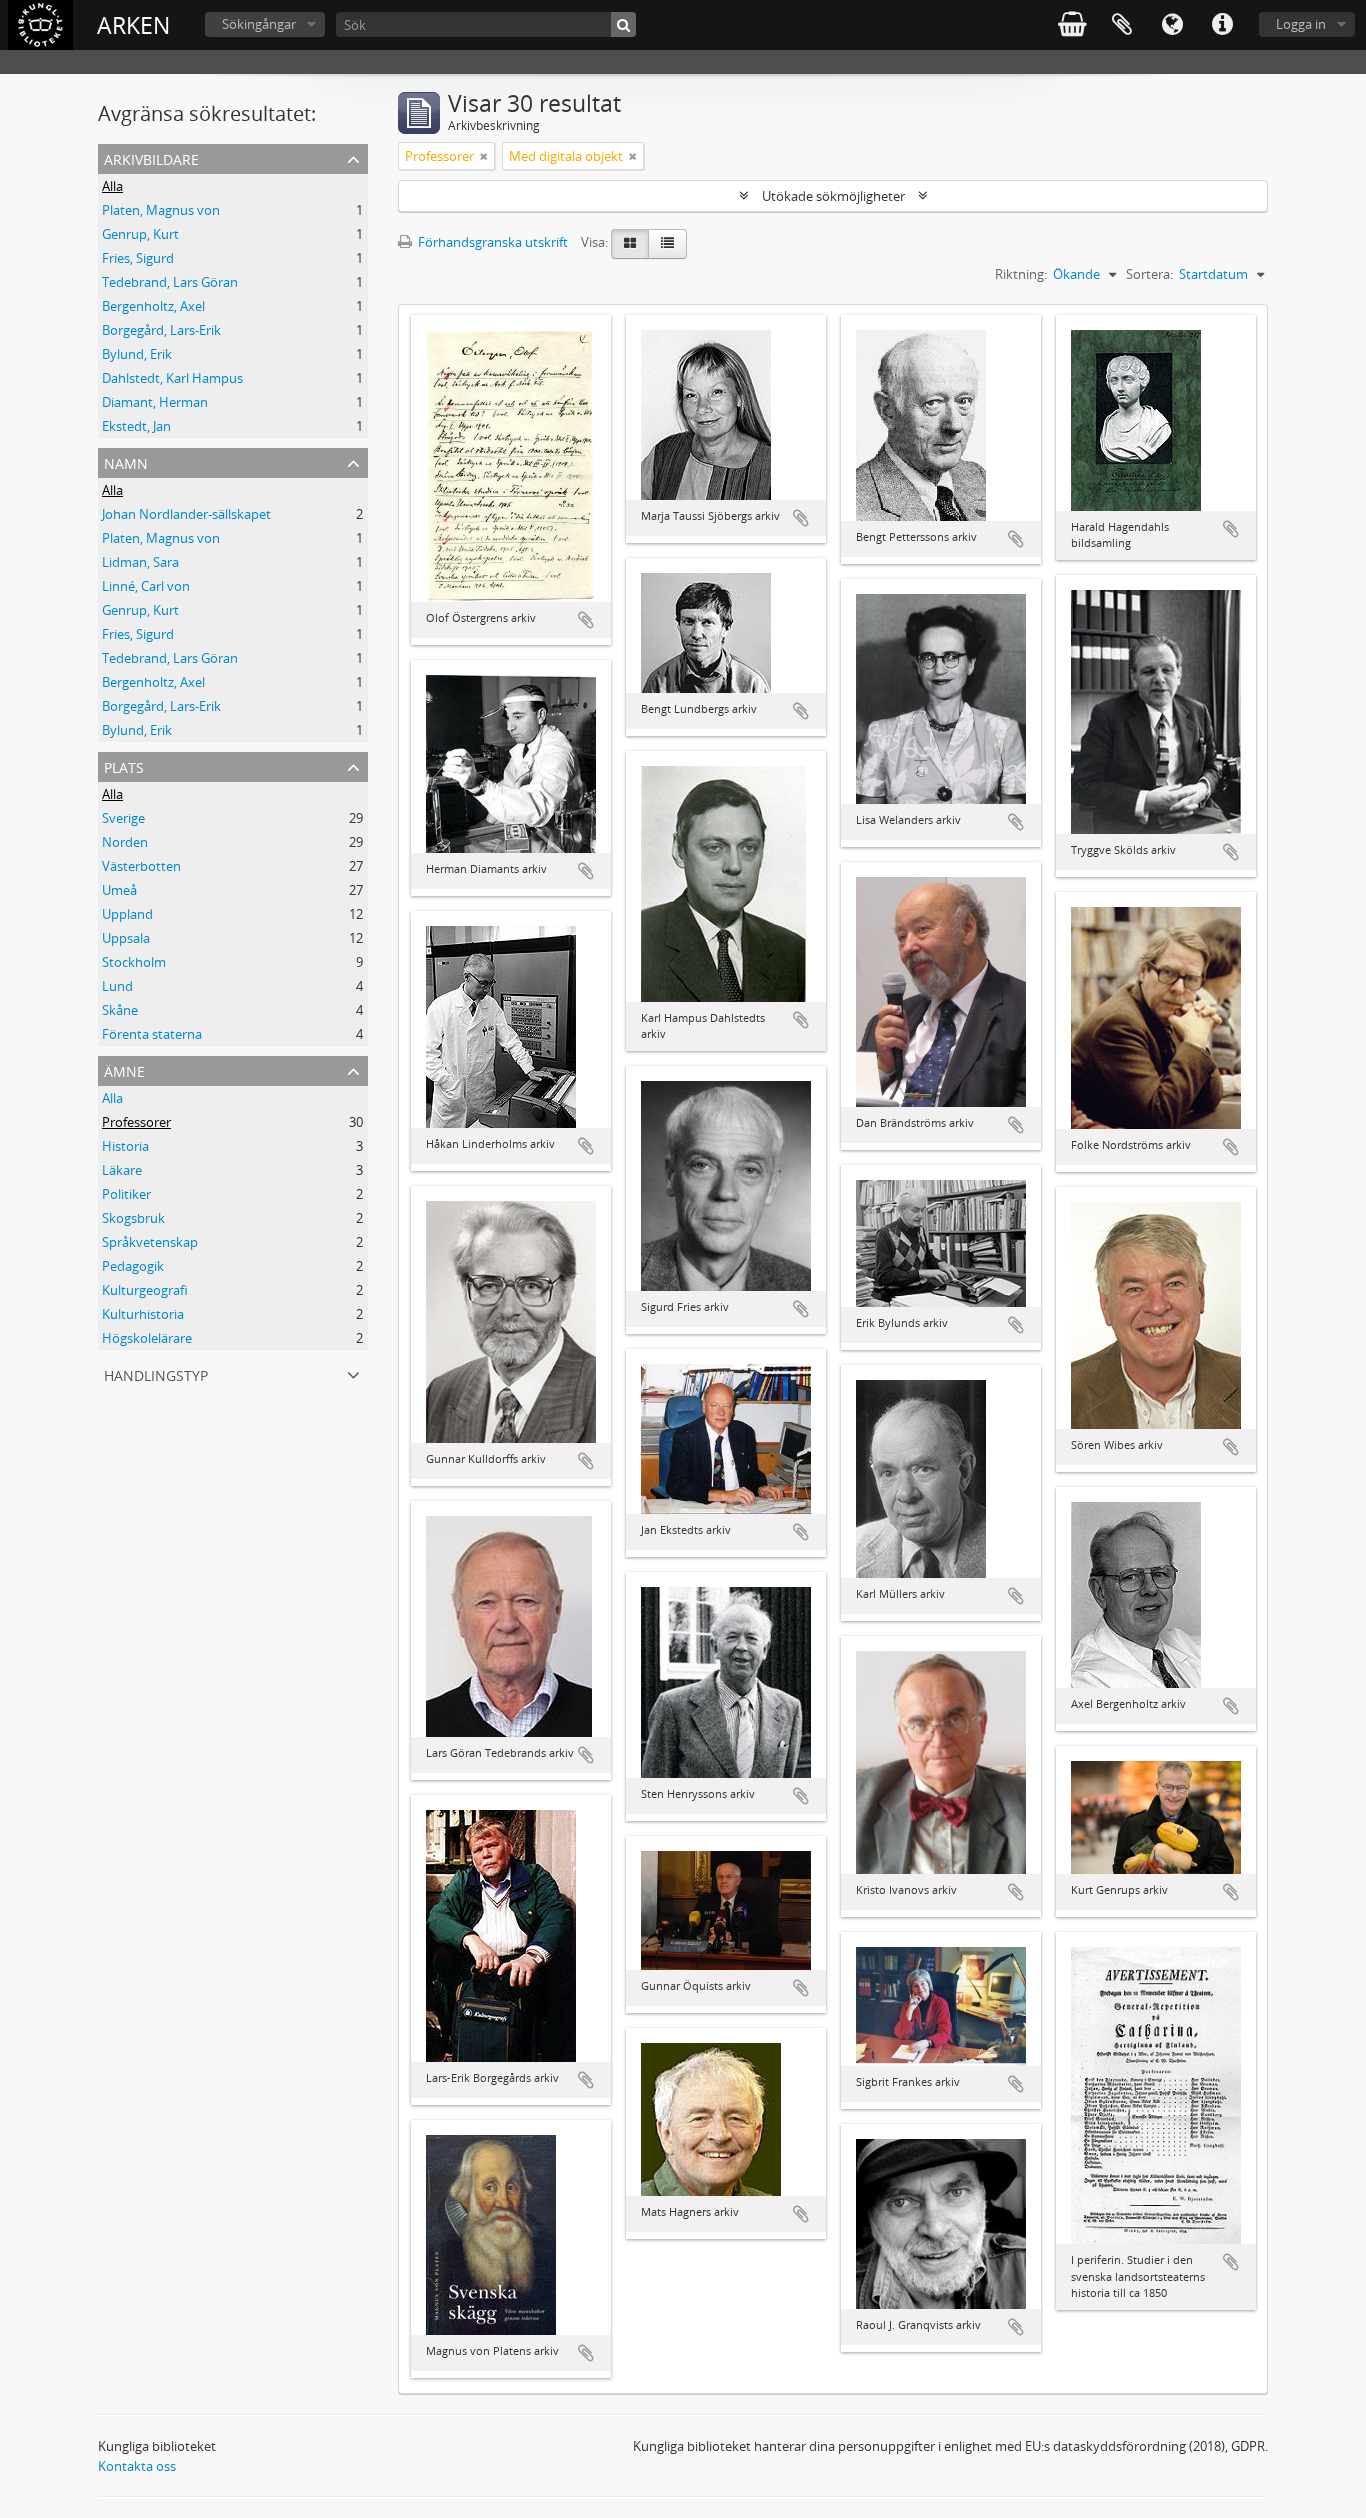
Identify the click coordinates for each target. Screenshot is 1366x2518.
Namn (126, 461)
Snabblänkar (1222, 25)
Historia (125, 1146)
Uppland (127, 914)
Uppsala (126, 938)
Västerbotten (141, 866)
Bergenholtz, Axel (153, 306)
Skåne (120, 1010)
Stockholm (134, 962)
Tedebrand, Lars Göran (170, 282)
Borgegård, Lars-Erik (161, 330)
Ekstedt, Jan (136, 426)
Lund (117, 986)
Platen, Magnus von (161, 210)
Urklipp (1122, 25)
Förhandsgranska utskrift (491, 242)
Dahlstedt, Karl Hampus (172, 378)
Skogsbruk (133, 1218)
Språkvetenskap (150, 1242)
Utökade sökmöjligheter (833, 196)
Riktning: (1021, 274)
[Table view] (667, 244)
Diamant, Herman (155, 402)
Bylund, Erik (137, 354)
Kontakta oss (137, 2466)
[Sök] (623, 24)
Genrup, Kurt (140, 234)
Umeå (119, 890)
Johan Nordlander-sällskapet (186, 514)
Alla (112, 186)
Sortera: (1149, 274)
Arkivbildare (151, 157)
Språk (1172, 25)
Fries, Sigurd (138, 258)
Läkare (122, 1170)
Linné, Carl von (146, 586)
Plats (124, 765)
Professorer (136, 1122)
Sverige (123, 818)
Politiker (126, 1194)
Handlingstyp (156, 1373)
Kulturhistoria (143, 1314)
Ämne (124, 1069)
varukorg (1072, 25)
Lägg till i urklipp (586, 620)
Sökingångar (259, 24)
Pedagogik (133, 1266)
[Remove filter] (484, 156)
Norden (125, 842)
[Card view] (630, 244)
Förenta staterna (152, 1034)
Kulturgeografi (145, 1290)
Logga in (1301, 24)
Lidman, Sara (140, 562)
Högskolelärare (147, 1338)
